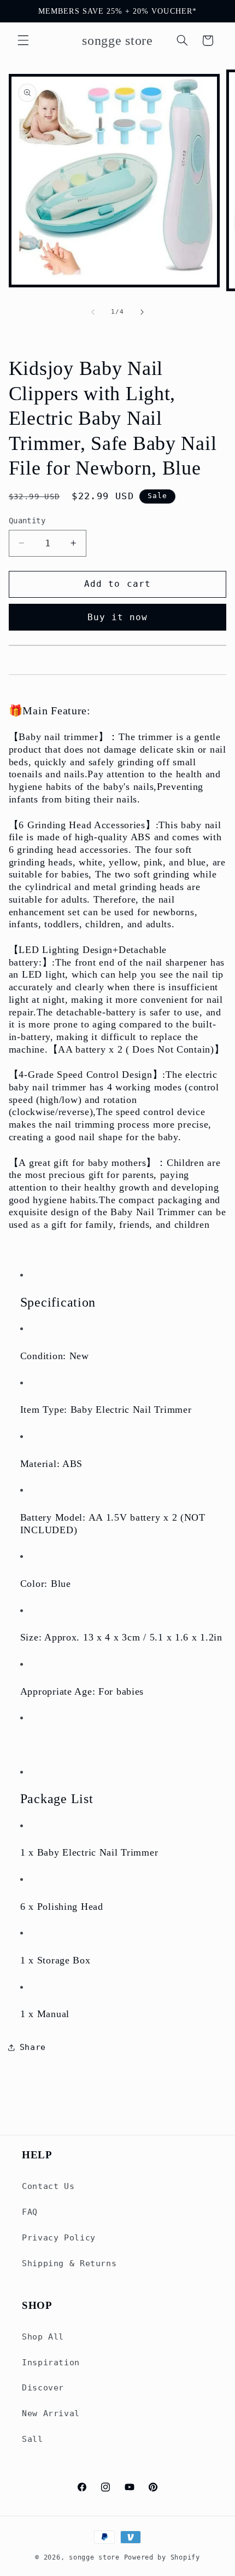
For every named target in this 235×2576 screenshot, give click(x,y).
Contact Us (48, 2186)
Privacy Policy (59, 2237)
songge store (94, 2557)
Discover (43, 2387)
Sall (33, 2439)
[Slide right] (142, 312)
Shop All (43, 2337)
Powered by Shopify (162, 2557)
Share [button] (33, 2047)
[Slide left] (93, 312)
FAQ (30, 2212)
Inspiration (51, 2362)
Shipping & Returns (69, 2263)
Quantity (27, 521)
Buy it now (118, 617)
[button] (23, 41)
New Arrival (51, 2413)
